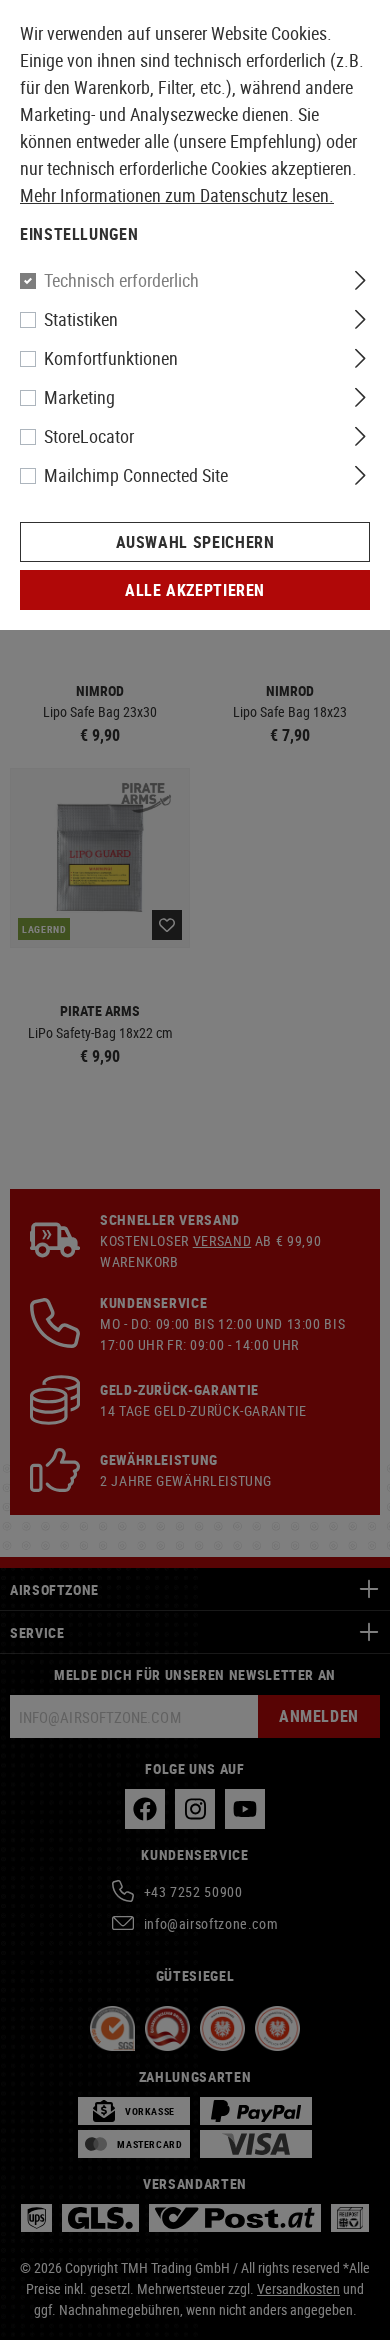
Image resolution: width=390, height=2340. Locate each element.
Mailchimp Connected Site (136, 475)
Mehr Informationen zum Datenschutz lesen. (177, 195)
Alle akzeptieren (195, 590)
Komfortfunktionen (111, 358)
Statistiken (81, 319)
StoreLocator (89, 436)
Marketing (79, 397)
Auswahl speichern (195, 542)
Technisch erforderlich (121, 280)
